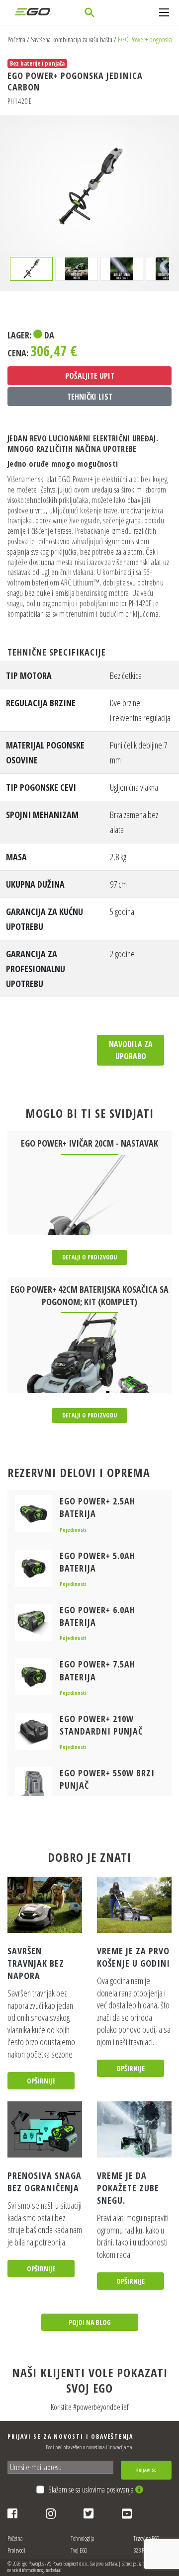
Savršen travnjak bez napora (36, 1963)
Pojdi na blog (90, 2322)
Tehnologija (83, 2538)
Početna (16, 40)
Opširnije (41, 2081)
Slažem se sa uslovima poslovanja (92, 2490)
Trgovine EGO (146, 2538)
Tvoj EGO (79, 2550)
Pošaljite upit (90, 376)
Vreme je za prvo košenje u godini (134, 1957)
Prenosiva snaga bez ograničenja (45, 2182)
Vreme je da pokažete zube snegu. (128, 2188)
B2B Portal (143, 2550)
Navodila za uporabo (131, 1050)
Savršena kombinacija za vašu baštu (72, 40)
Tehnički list (90, 397)
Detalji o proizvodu (89, 1257)
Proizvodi (16, 2550)
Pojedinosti (73, 1530)
